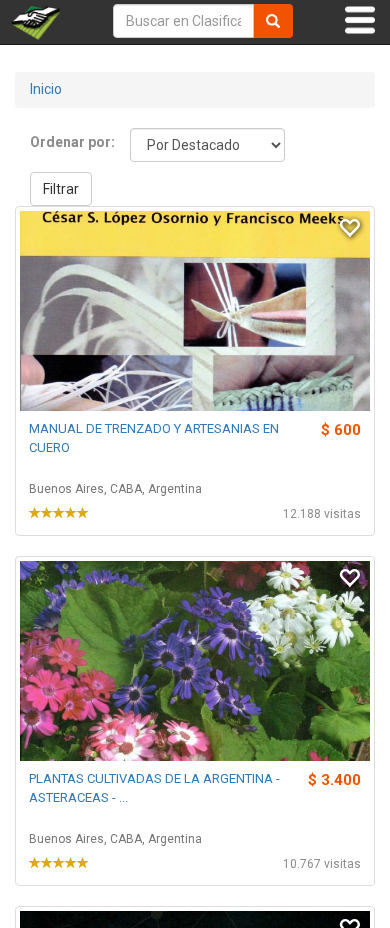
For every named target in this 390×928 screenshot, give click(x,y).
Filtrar (61, 189)
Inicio (46, 89)
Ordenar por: (72, 142)
